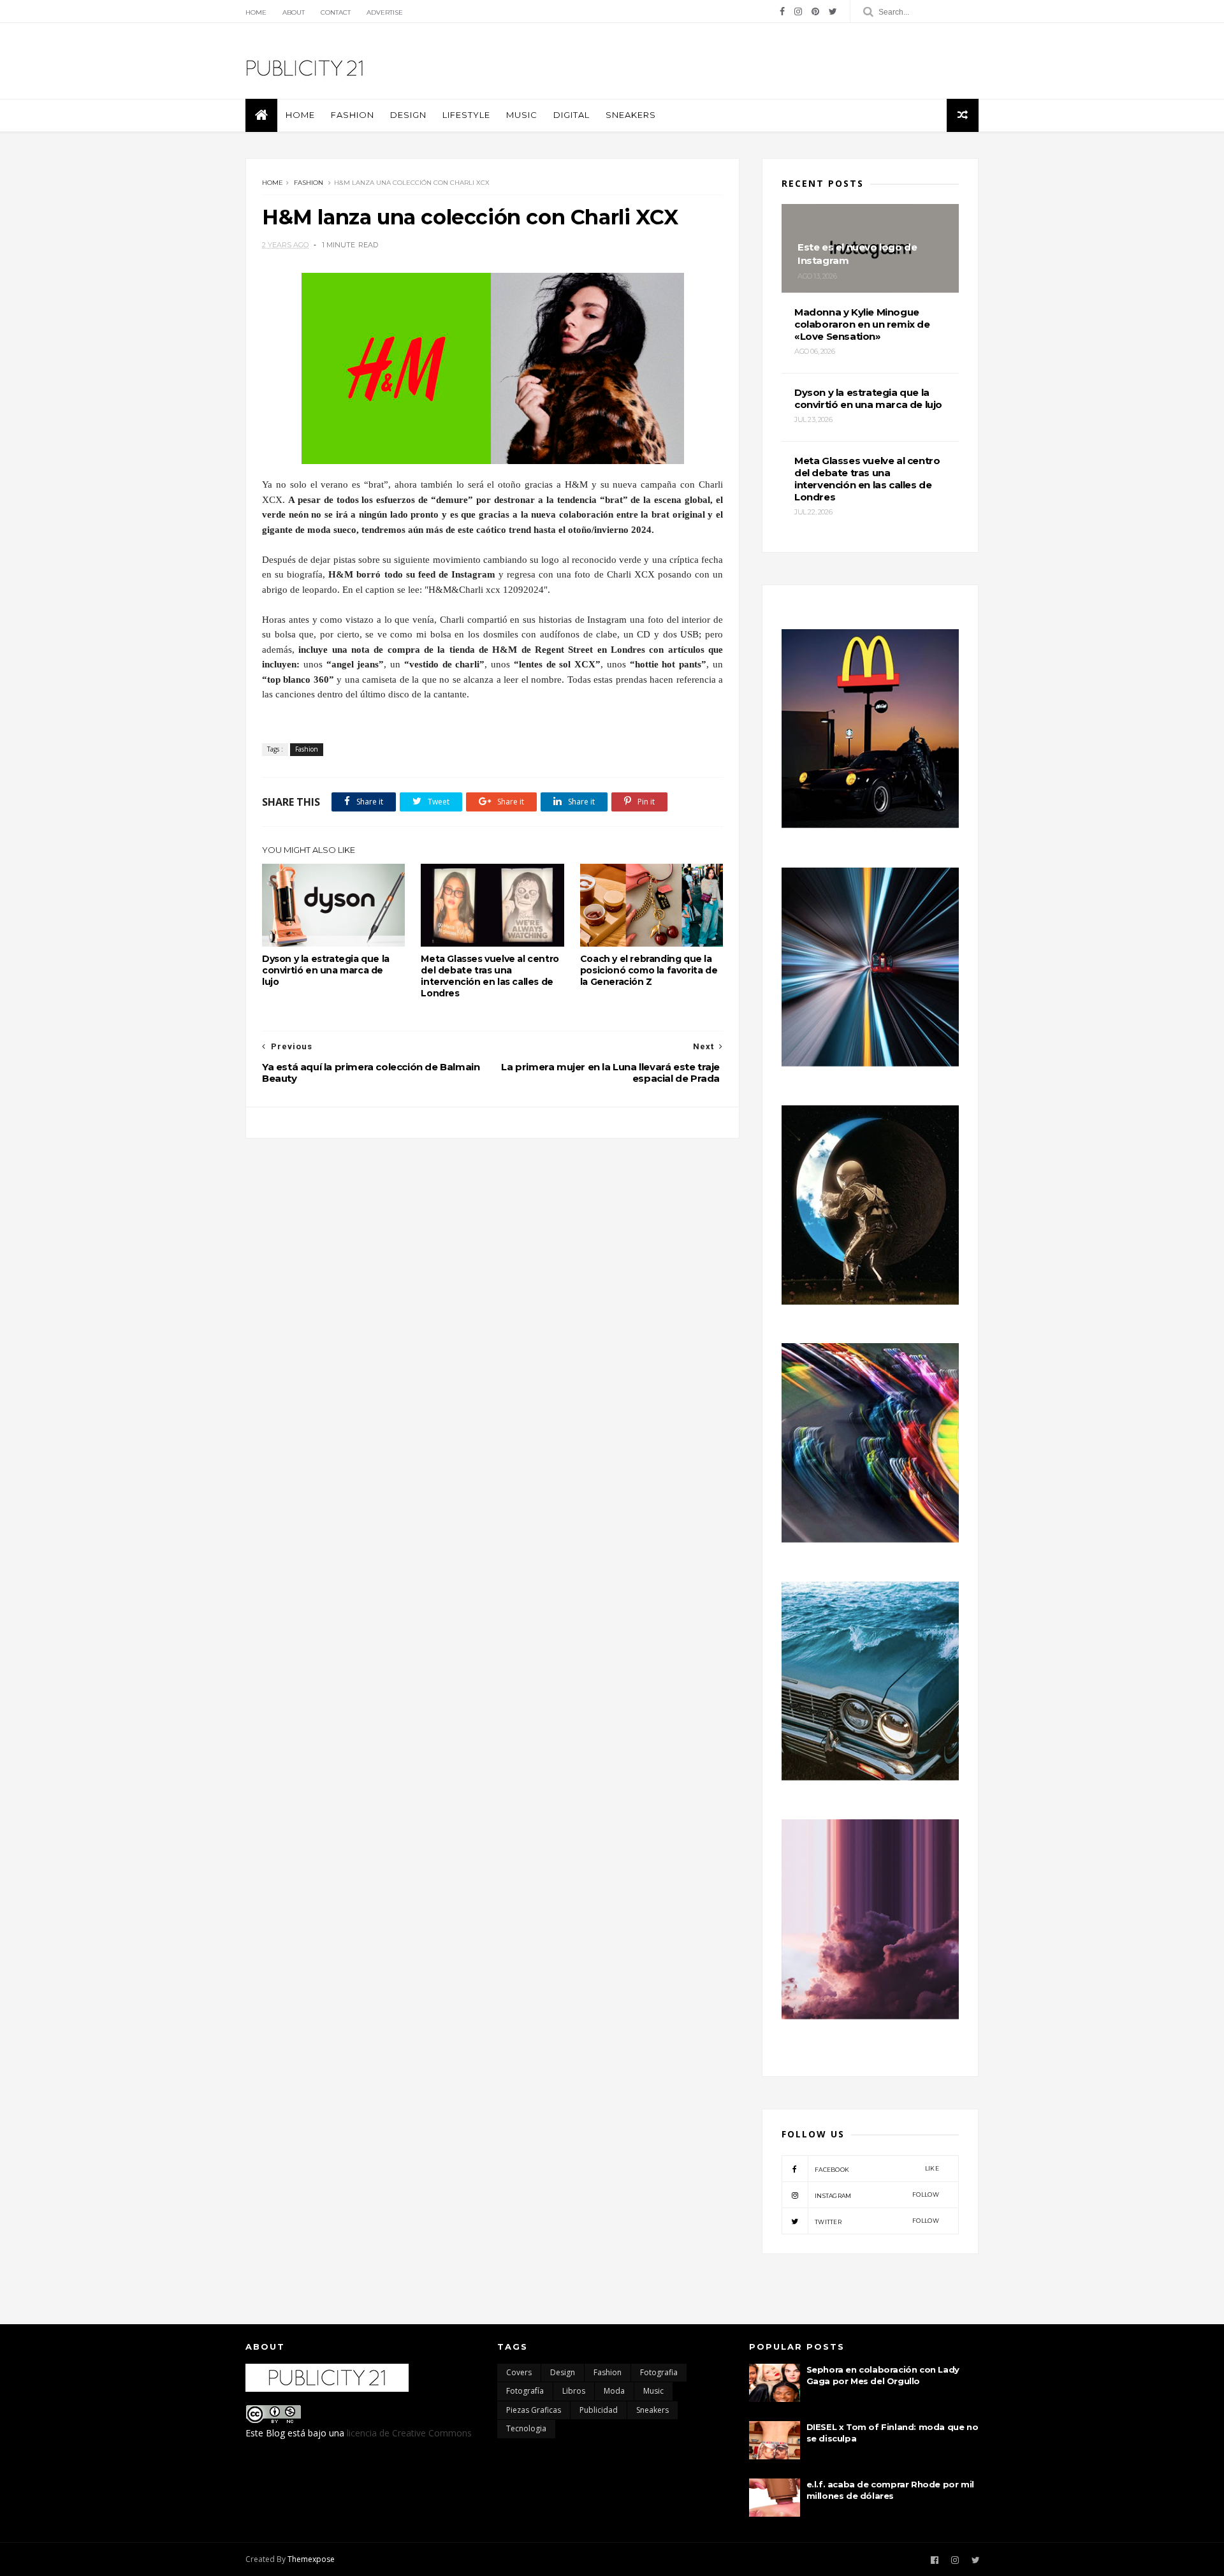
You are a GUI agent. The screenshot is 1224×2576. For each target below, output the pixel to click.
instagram (877, 2195)
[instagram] (798, 11)
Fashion (353, 115)
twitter (877, 2221)
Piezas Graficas (534, 2410)
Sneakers (631, 115)
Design (408, 115)
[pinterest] (815, 11)
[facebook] (782, 11)
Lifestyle (466, 115)
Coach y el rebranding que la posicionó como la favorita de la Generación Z (649, 970)
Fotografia (659, 2372)
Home (256, 12)
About (294, 12)
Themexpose (311, 2559)
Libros (574, 2391)
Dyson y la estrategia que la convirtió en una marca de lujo (326, 970)
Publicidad (599, 2410)
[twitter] (833, 11)
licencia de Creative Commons (409, 2433)
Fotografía (525, 2391)
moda (614, 2391)
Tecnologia (526, 2428)
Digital (572, 115)
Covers (519, 2372)
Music (522, 115)
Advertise (385, 12)
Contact (336, 12)
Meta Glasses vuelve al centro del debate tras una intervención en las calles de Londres (490, 976)
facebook (877, 2169)
